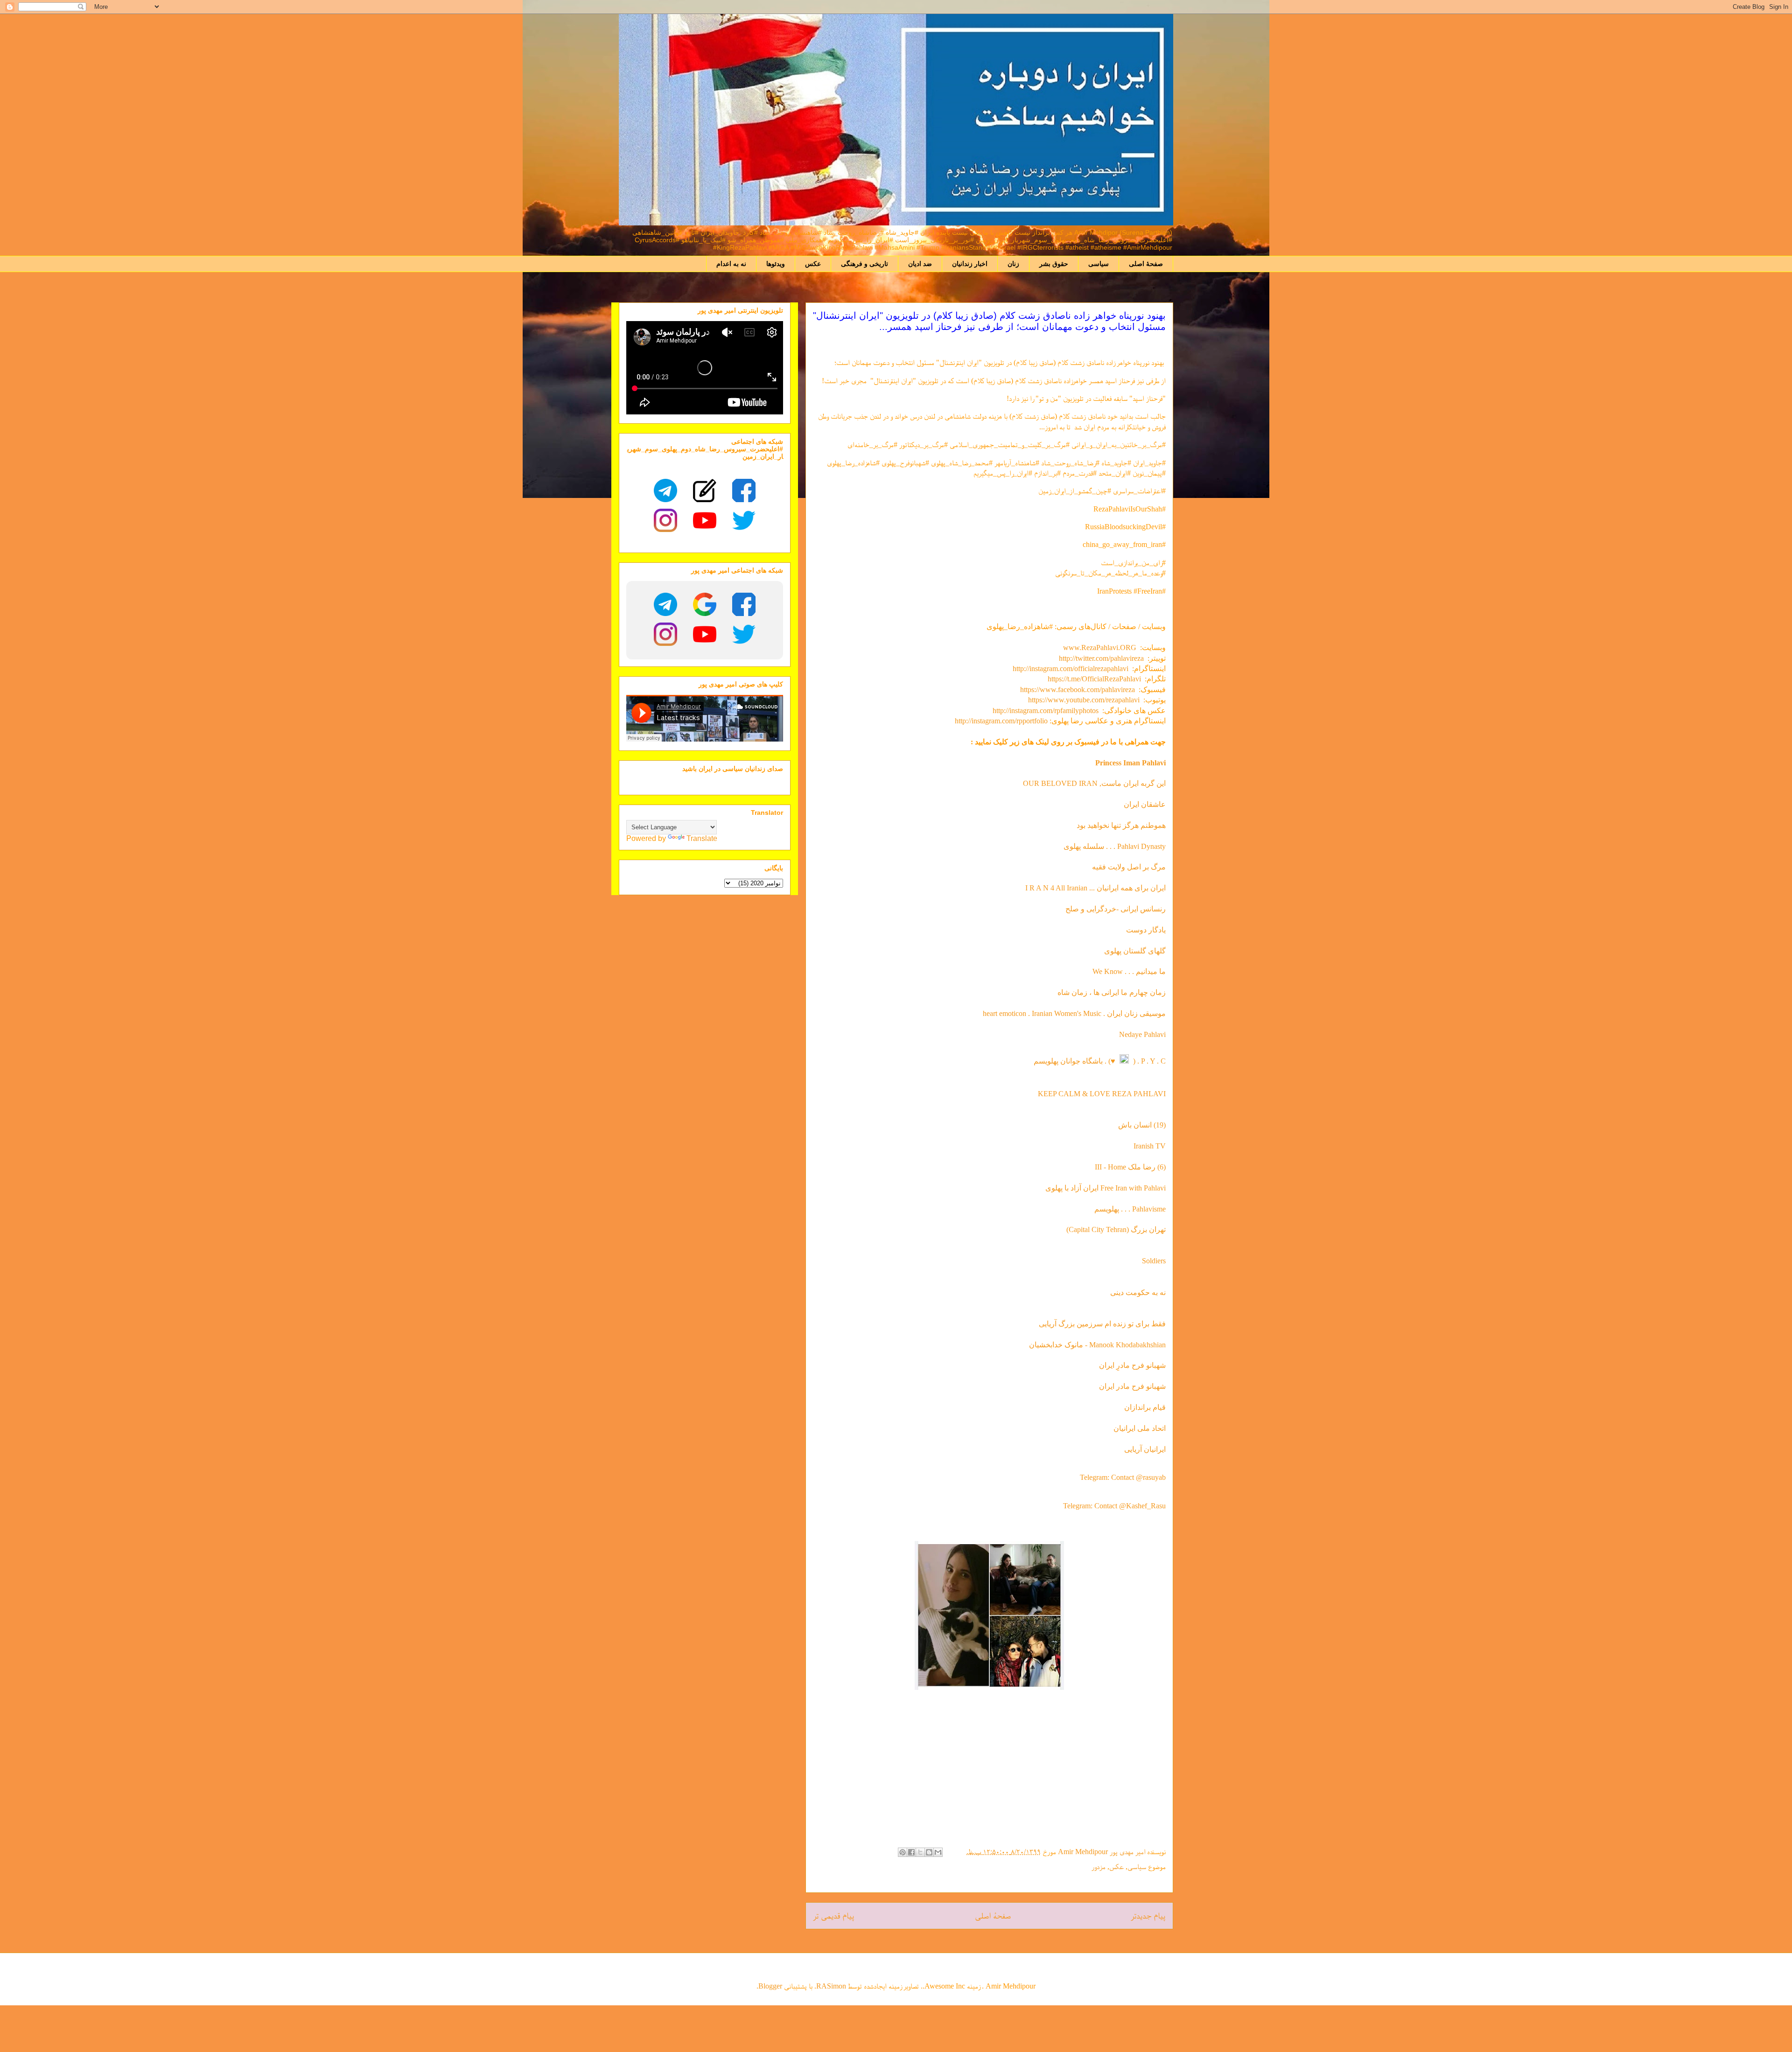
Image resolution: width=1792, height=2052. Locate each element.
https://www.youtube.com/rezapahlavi (1084, 700)
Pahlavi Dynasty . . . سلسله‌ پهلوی (1115, 846)
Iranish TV (1150, 1146)
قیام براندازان (1145, 1407)
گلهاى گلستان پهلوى (1135, 951)
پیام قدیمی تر (834, 1915)
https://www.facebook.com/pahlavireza (1078, 690)
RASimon (831, 1986)
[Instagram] (665, 520)
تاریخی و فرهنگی (864, 264)
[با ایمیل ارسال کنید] (938, 1852)
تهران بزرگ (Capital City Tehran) (1115, 1229)
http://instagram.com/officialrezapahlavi (1071, 669)
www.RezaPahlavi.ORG (1100, 648)
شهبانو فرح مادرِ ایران (1132, 1365)
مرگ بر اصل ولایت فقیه (1129, 867)
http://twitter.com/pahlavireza (1101, 658)
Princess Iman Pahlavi (1130, 763)
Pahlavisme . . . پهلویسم (1130, 1209)
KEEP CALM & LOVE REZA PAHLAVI (1102, 1094)
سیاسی (1099, 264)
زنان (1013, 264)
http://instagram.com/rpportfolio (1001, 721)
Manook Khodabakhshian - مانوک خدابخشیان (1097, 1345)
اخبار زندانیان (970, 264)
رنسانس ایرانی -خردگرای (1129, 909)
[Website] (705, 490)
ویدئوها (776, 264)
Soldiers (1154, 1261)
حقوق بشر (1054, 264)
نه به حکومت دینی (1137, 1292)
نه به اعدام (731, 264)
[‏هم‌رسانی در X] (920, 1852)
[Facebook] (744, 490)
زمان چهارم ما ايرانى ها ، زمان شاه (1112, 992)
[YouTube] (705, 520)
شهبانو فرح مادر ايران (1132, 1386)
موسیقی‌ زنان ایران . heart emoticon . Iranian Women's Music (1074, 1013)
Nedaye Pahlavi (1142, 1034)
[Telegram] (665, 490)
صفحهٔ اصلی (1146, 264)
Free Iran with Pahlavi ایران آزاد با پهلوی (1106, 1188)
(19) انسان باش (1142, 1125)
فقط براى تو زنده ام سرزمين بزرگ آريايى (1102, 1324)
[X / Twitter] (744, 520)
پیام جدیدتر (1148, 1915)
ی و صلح (1079, 909)
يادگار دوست (1146, 930)
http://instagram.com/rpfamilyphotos (1046, 711)
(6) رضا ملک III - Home (1130, 1167)
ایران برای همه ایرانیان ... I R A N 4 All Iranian (1095, 888)
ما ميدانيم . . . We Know (1129, 971)
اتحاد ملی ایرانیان (1140, 1428)
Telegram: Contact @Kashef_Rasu (1114, 1506)
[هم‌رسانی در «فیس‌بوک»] (911, 1852)
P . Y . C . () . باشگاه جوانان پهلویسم (1100, 1061)
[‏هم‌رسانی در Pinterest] (903, 1852)
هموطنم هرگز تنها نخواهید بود (1121, 825)
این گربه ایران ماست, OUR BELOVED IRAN (1094, 783)
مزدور (1099, 1866)
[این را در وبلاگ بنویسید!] (929, 1852)
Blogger (770, 1986)
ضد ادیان (920, 264)
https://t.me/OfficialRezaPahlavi (1094, 679)
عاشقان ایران (1145, 804)
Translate (702, 838)
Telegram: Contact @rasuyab (1123, 1477)
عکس (813, 264)
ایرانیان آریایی (1145, 1449)
